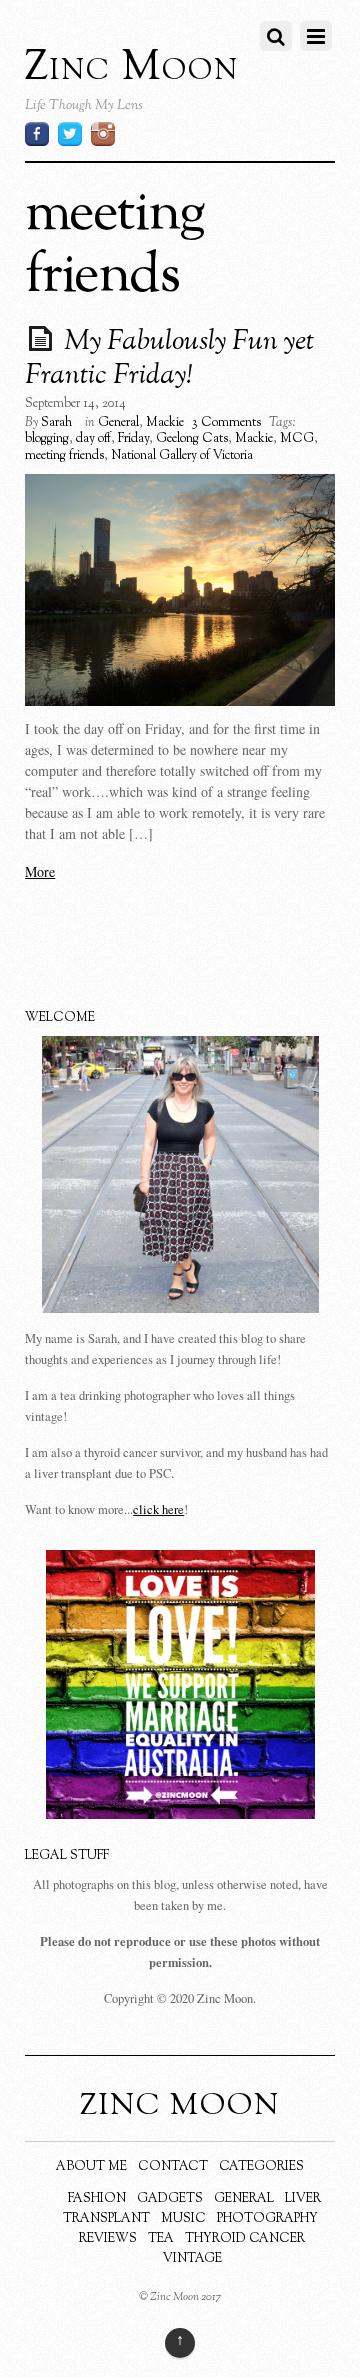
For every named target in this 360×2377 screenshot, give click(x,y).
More (40, 871)
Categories (261, 2167)
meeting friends (64, 456)
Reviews (108, 2239)
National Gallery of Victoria (182, 456)
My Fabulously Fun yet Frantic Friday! (169, 359)
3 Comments (226, 423)
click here (158, 1509)
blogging (47, 439)
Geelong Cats (192, 439)
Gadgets (170, 2199)
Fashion (97, 2199)
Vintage (192, 2259)
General (118, 423)
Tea (161, 2239)
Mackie (165, 423)
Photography (267, 2219)
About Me (91, 2167)
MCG (297, 439)
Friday (133, 439)
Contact (173, 2167)
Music (183, 2219)
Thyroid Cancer (245, 2239)
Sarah (56, 423)
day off (93, 439)
